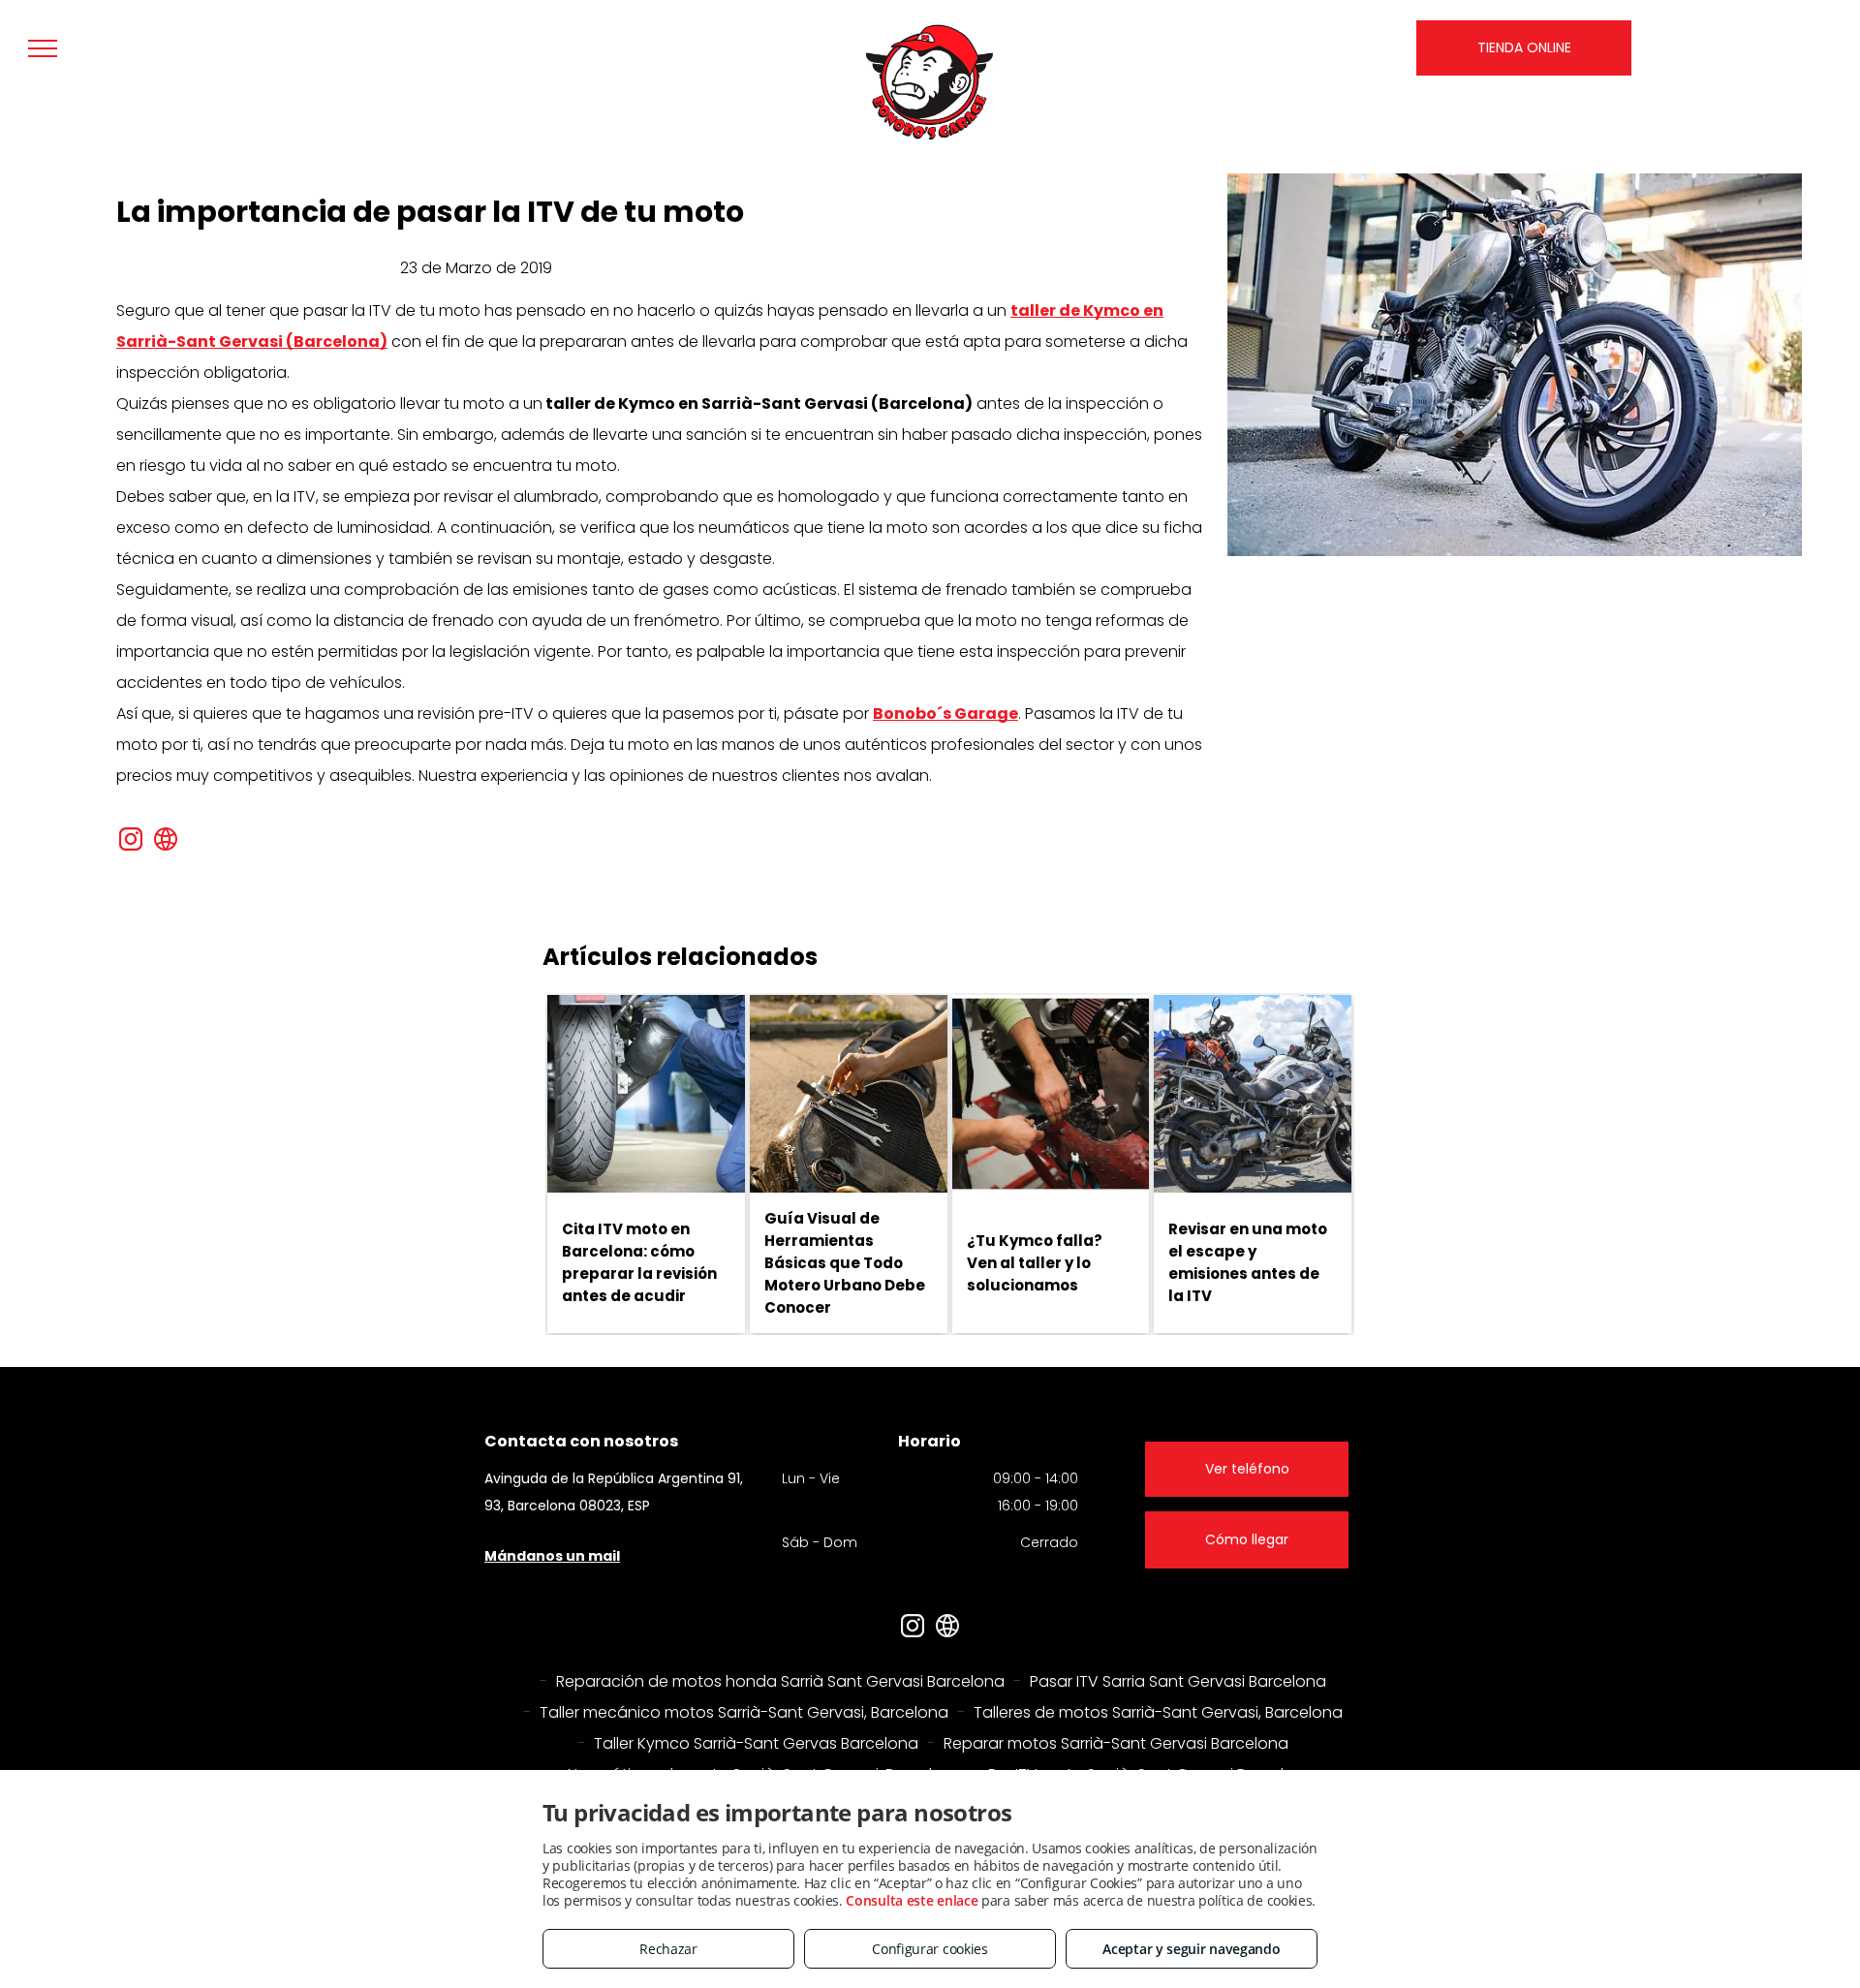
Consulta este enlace (912, 1900)
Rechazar (668, 1949)
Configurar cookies (930, 1949)
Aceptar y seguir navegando (1191, 1949)
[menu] (43, 48)
